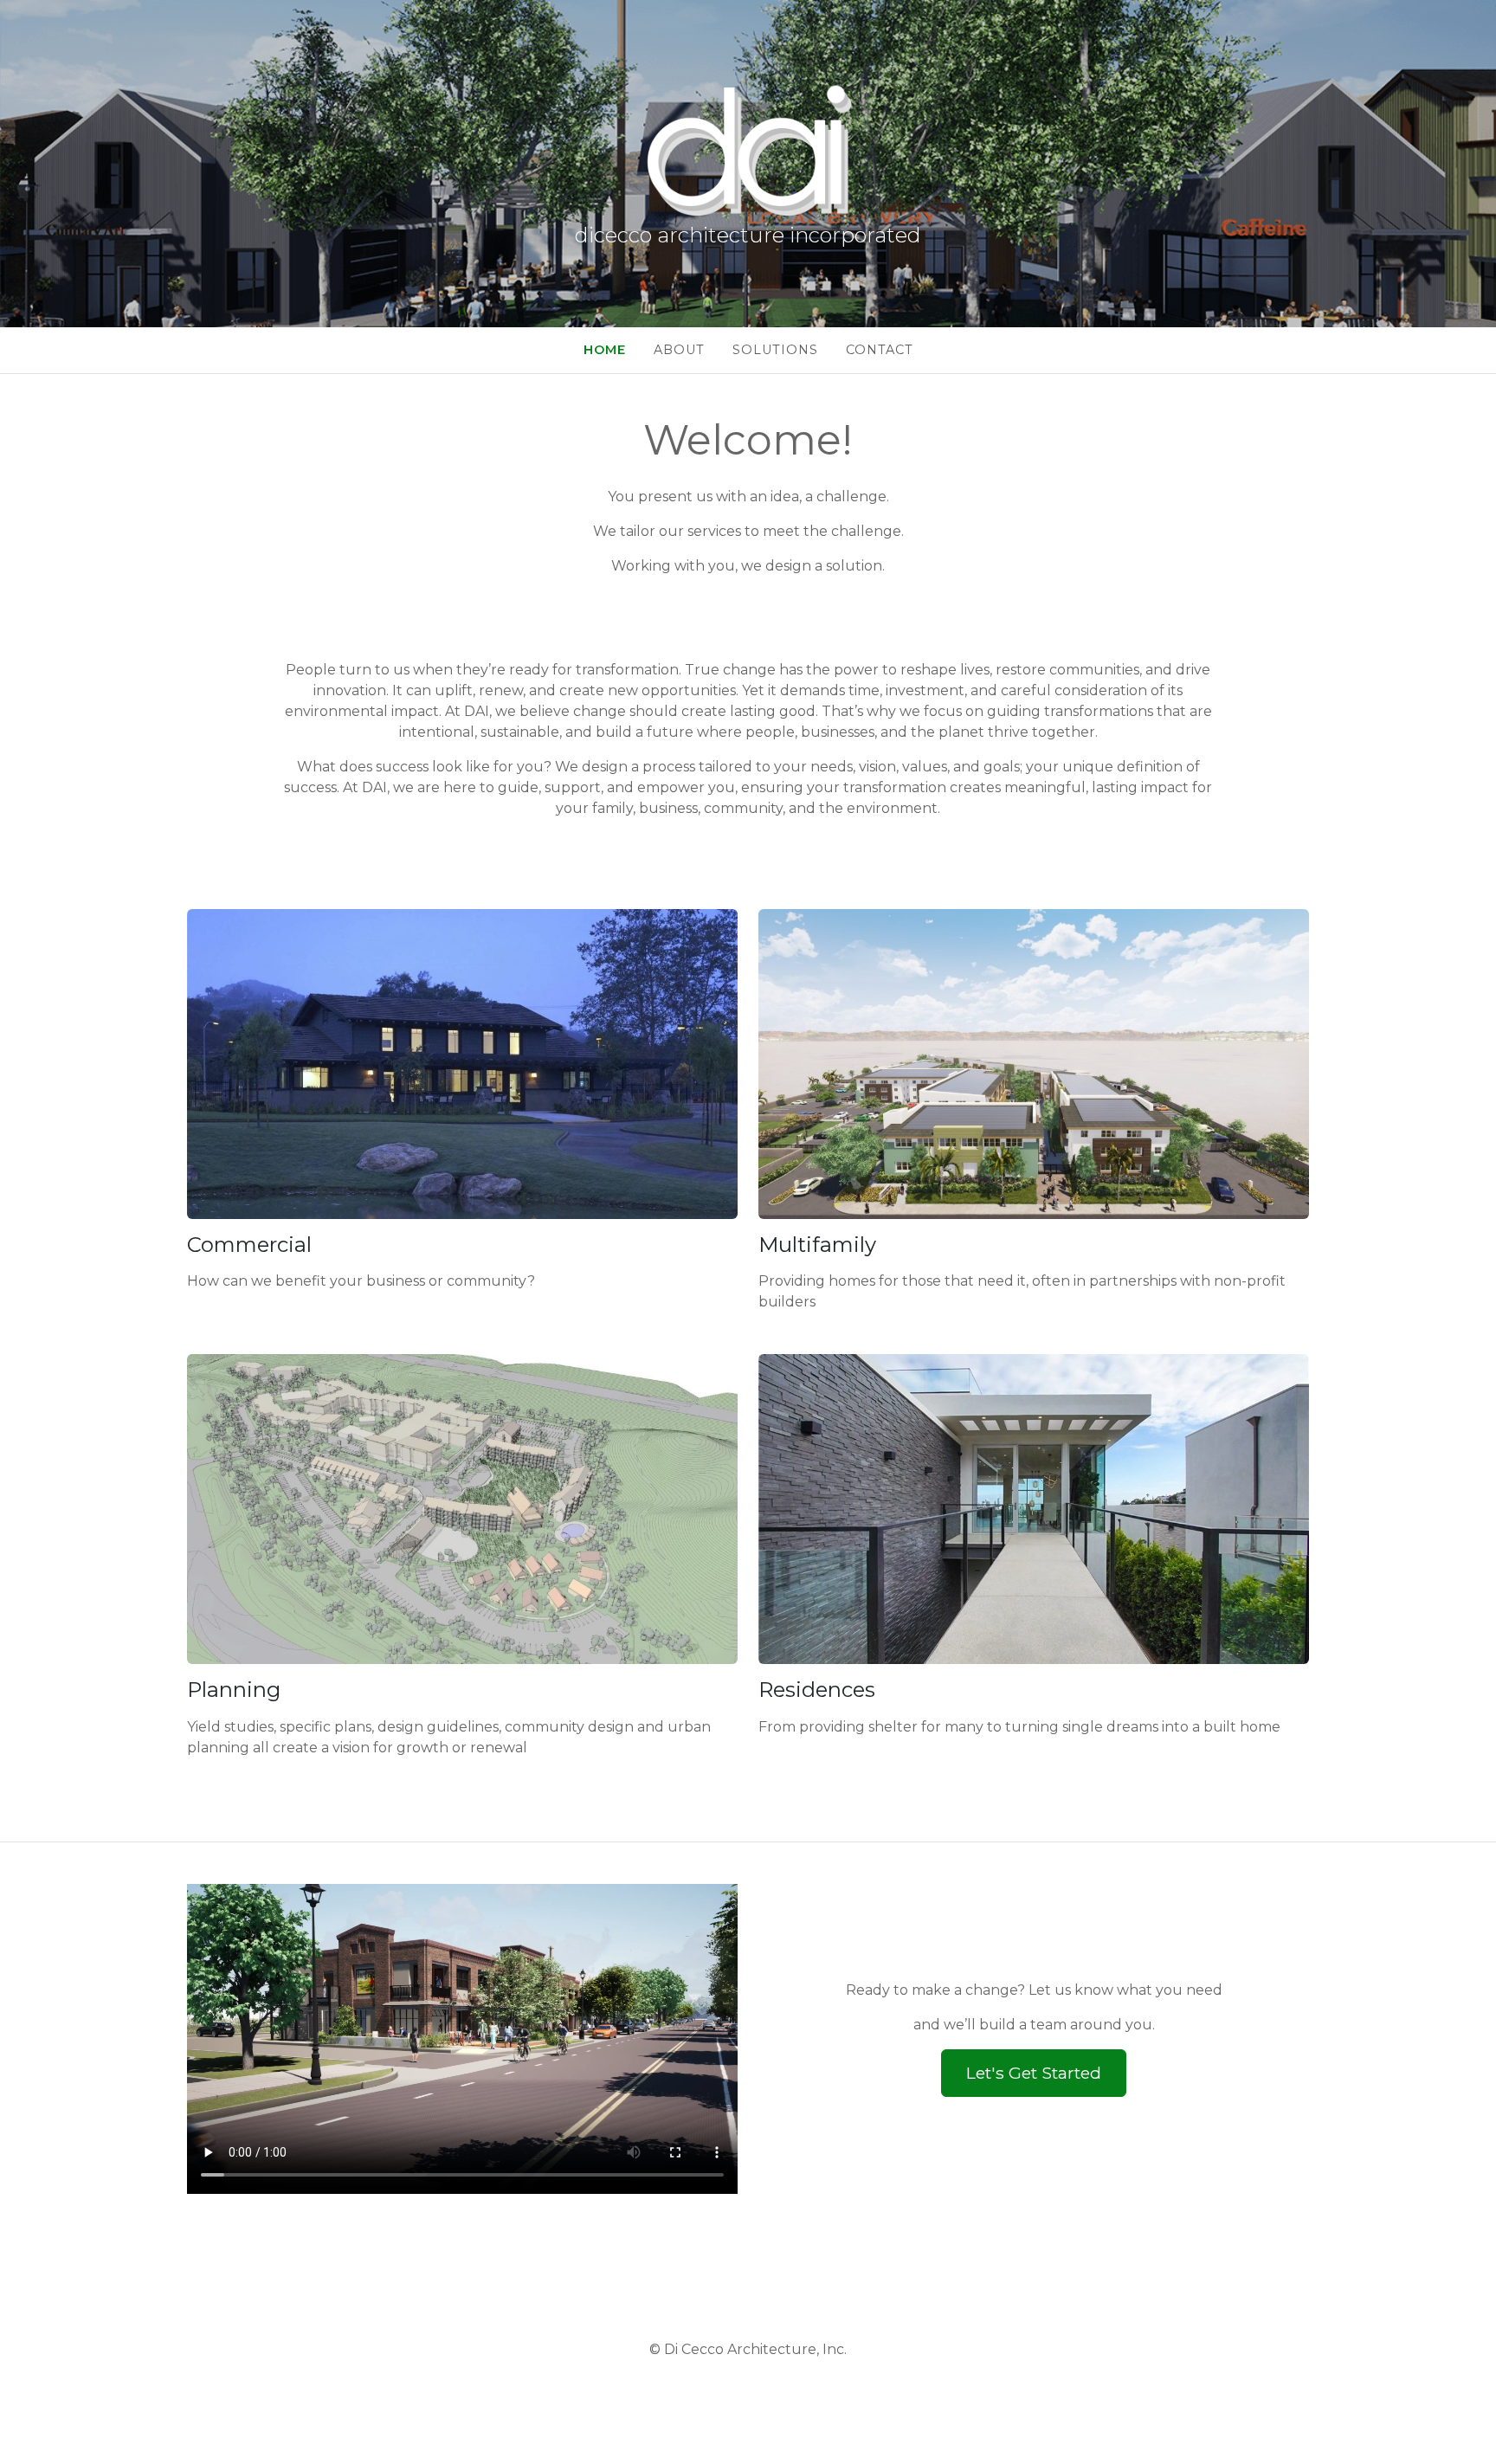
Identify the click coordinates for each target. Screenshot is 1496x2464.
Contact (880, 350)
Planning (234, 1690)
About (679, 350)
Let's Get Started (1034, 2073)
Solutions (775, 350)
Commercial (249, 1245)
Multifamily (817, 1245)
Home (605, 350)
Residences (817, 1690)
